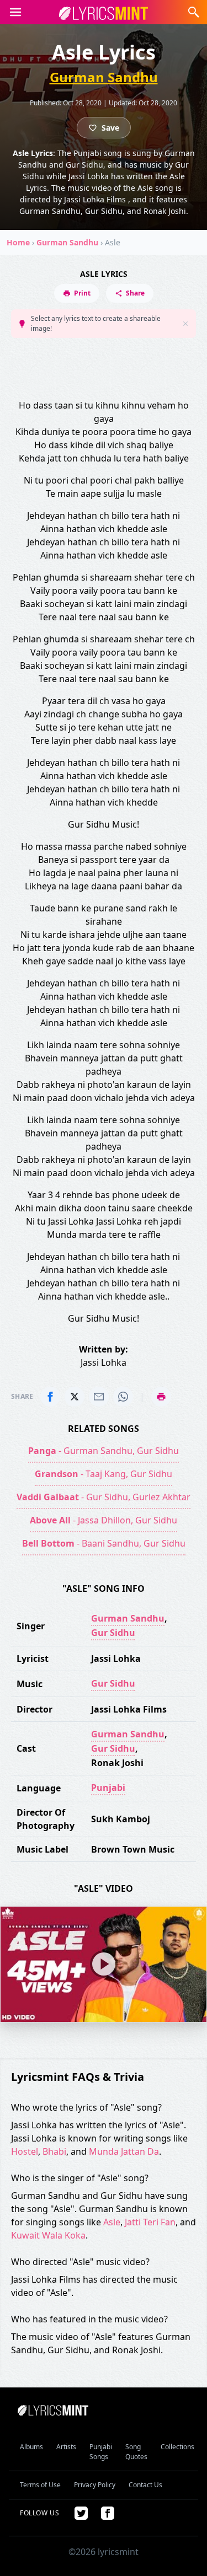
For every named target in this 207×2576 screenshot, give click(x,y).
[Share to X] (75, 1397)
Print (82, 293)
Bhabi (54, 2151)
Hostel (25, 2151)
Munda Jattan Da (124, 2151)
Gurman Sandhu (104, 77)
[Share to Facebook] (50, 1397)
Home (18, 242)
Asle (112, 2222)
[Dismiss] (185, 324)
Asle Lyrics (104, 274)
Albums (31, 2447)
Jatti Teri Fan (150, 2222)
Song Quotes (136, 2452)
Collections (177, 2447)
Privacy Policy (95, 2485)
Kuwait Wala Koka (48, 2235)
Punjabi (108, 1788)
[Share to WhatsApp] (123, 1397)
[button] (15, 12)
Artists (66, 2447)
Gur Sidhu (113, 1633)
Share (135, 293)
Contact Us (145, 2485)
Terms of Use (40, 2485)
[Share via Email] (99, 1397)
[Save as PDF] (161, 1397)
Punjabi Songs (101, 2452)
